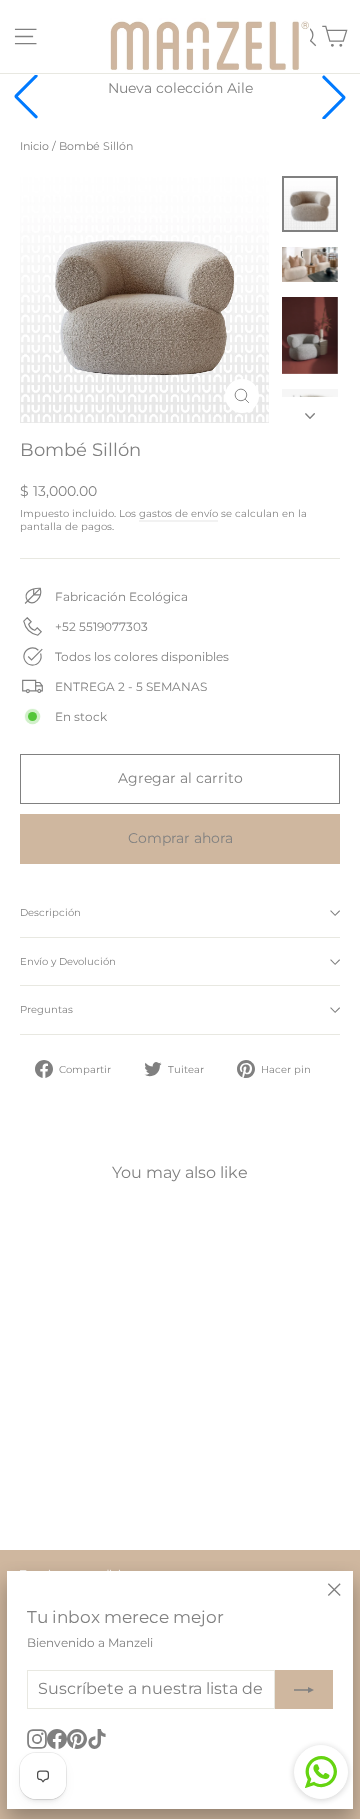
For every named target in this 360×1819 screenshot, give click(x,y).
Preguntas (46, 1009)
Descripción (50, 912)
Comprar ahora (180, 838)
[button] (334, 97)
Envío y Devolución (68, 961)
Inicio (34, 146)
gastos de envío (178, 513)
